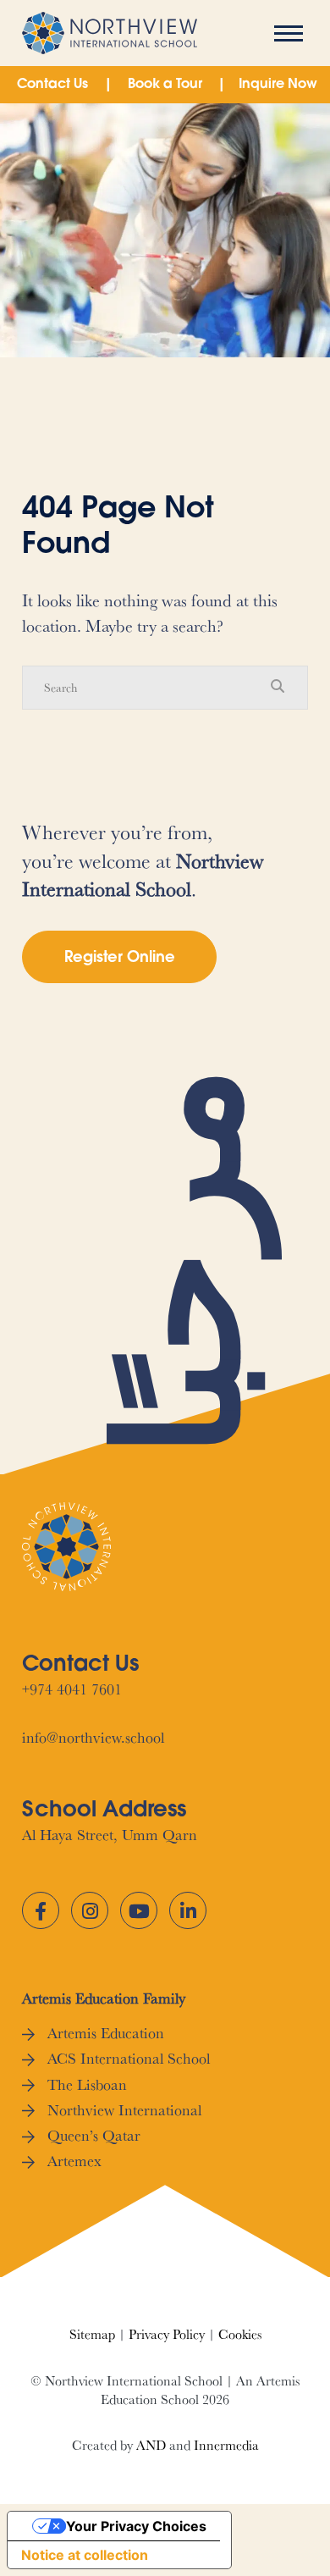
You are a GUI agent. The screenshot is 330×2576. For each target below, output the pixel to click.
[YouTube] (139, 1910)
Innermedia (226, 2445)
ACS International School (129, 2058)
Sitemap (92, 2334)
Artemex (74, 2161)
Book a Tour (165, 85)
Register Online (120, 959)
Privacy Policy (167, 2334)
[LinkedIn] (188, 1910)
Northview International (124, 2110)
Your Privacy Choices (136, 2526)
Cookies (240, 2334)
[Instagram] (90, 1910)
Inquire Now (278, 85)
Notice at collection (85, 2555)
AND (151, 2445)
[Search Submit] (278, 687)
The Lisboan (87, 2084)
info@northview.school (93, 1737)
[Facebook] (41, 1910)
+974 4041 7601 (72, 1689)
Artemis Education (106, 2033)
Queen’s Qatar (94, 2135)
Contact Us (52, 85)
